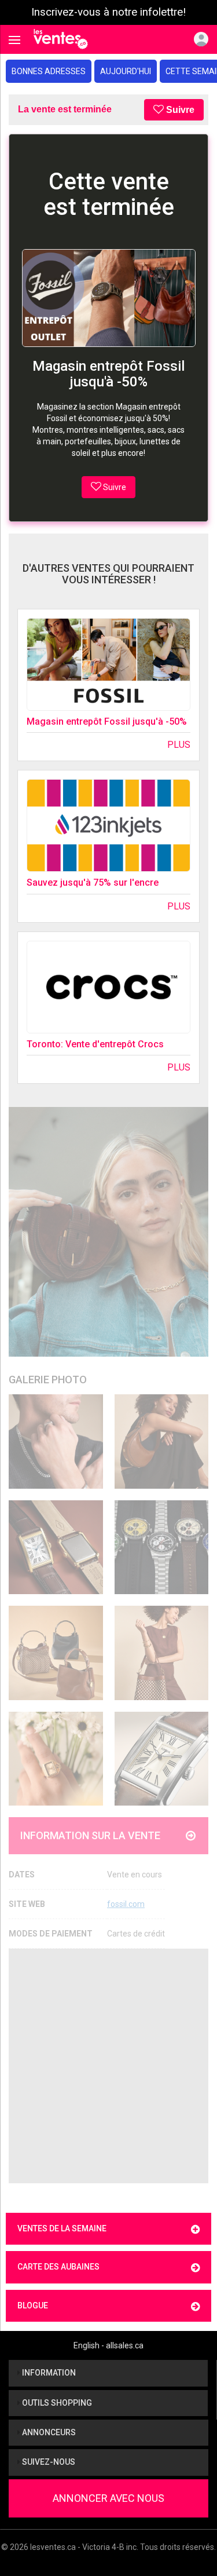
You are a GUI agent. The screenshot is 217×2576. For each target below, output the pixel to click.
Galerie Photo (48, 1380)
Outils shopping (56, 2403)
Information (48, 2373)
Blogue (33, 2305)
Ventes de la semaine (62, 2228)
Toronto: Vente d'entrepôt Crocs (95, 1044)
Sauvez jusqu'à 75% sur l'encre (93, 883)
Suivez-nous (48, 2462)
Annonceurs (48, 2432)
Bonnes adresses (49, 71)
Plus (179, 745)
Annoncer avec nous (108, 2498)
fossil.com (126, 1904)
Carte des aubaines (58, 2267)
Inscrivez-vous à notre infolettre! (108, 12)
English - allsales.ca (108, 2345)
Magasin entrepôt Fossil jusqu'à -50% (107, 721)
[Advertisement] (108, 2066)
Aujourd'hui (126, 71)
